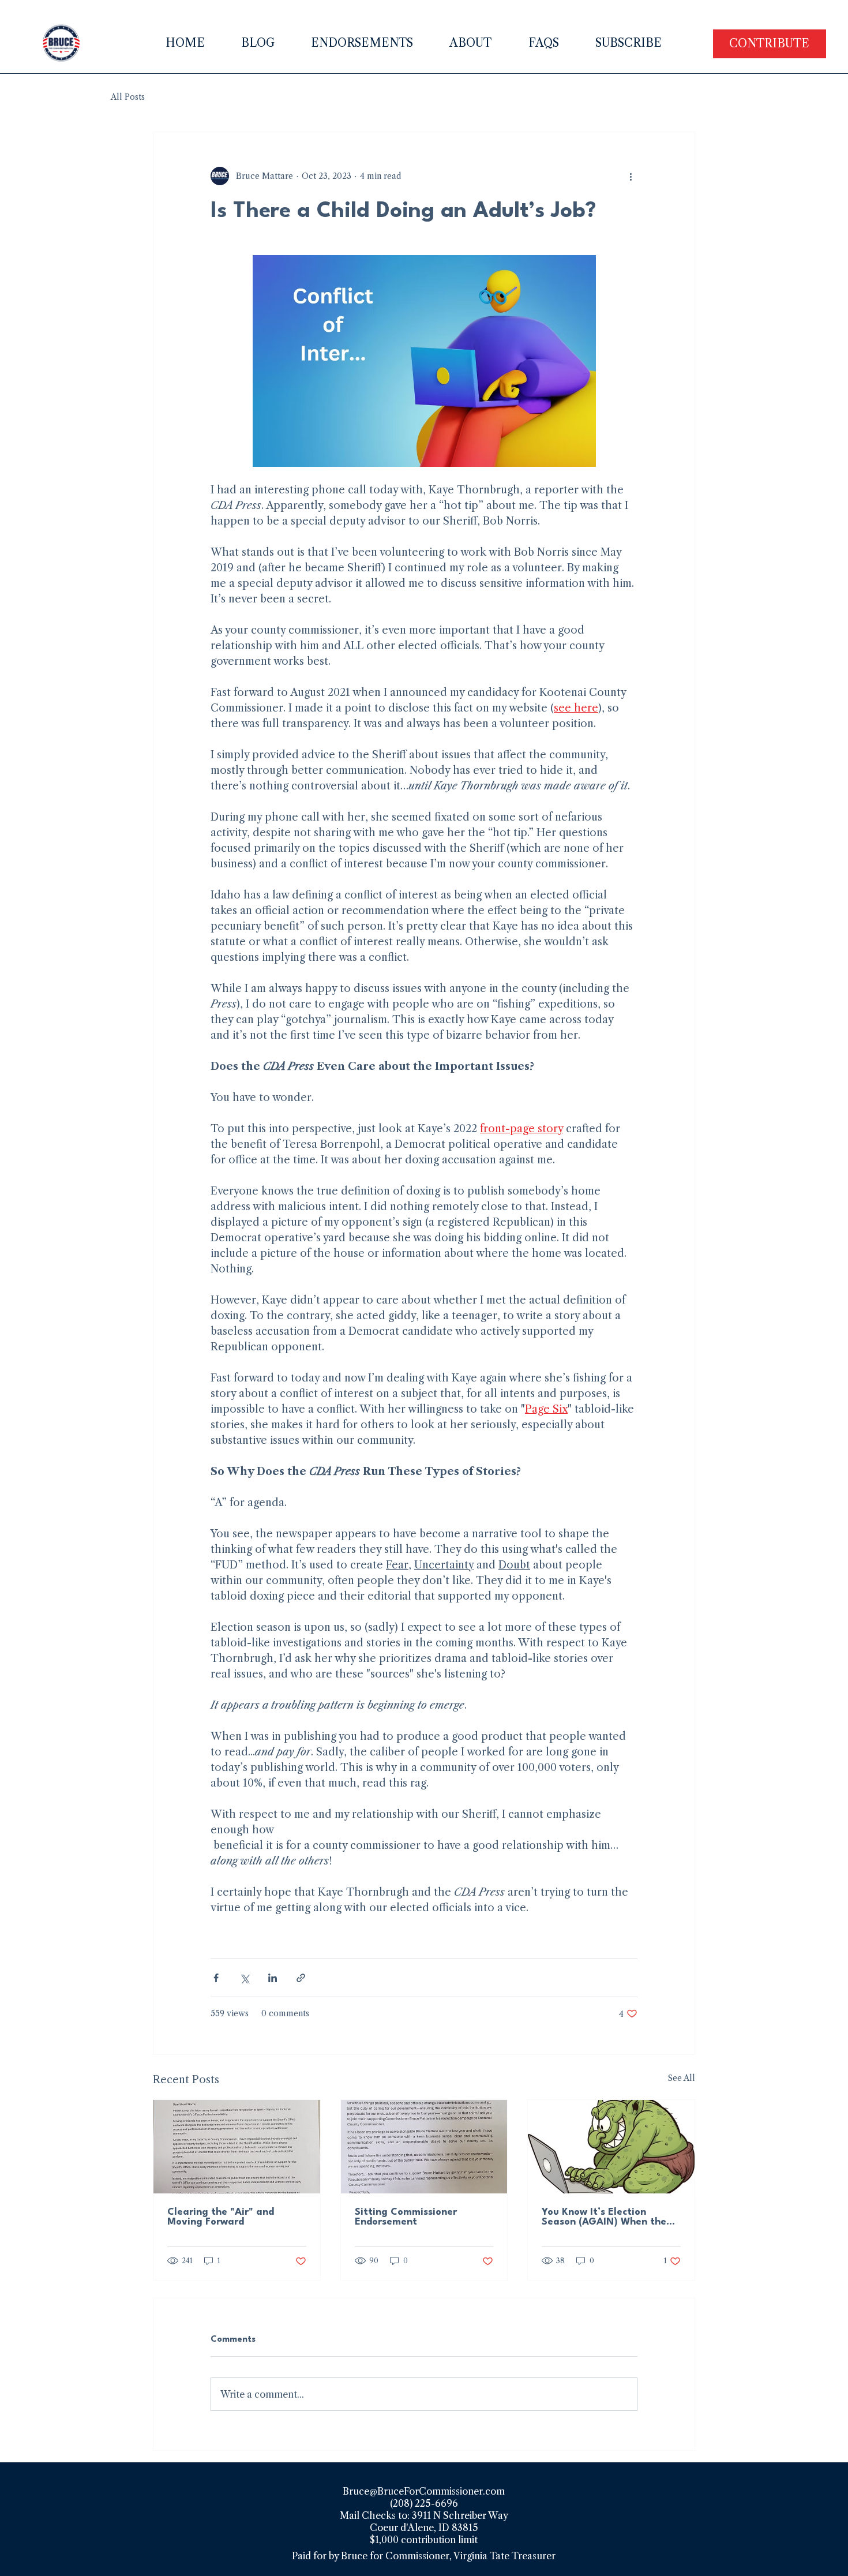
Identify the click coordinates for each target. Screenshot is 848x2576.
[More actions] (631, 176)
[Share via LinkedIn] (273, 1978)
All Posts (128, 97)
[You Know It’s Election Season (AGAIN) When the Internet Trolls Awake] (611, 2147)
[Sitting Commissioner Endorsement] (424, 2147)
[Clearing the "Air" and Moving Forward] (237, 2147)
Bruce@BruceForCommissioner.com (424, 2491)
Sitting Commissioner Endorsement (406, 2217)
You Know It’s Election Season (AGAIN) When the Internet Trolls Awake (604, 2217)
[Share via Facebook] (216, 1978)
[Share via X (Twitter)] (244, 1978)
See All (682, 2078)
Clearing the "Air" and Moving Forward (221, 2217)
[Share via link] (301, 1978)
